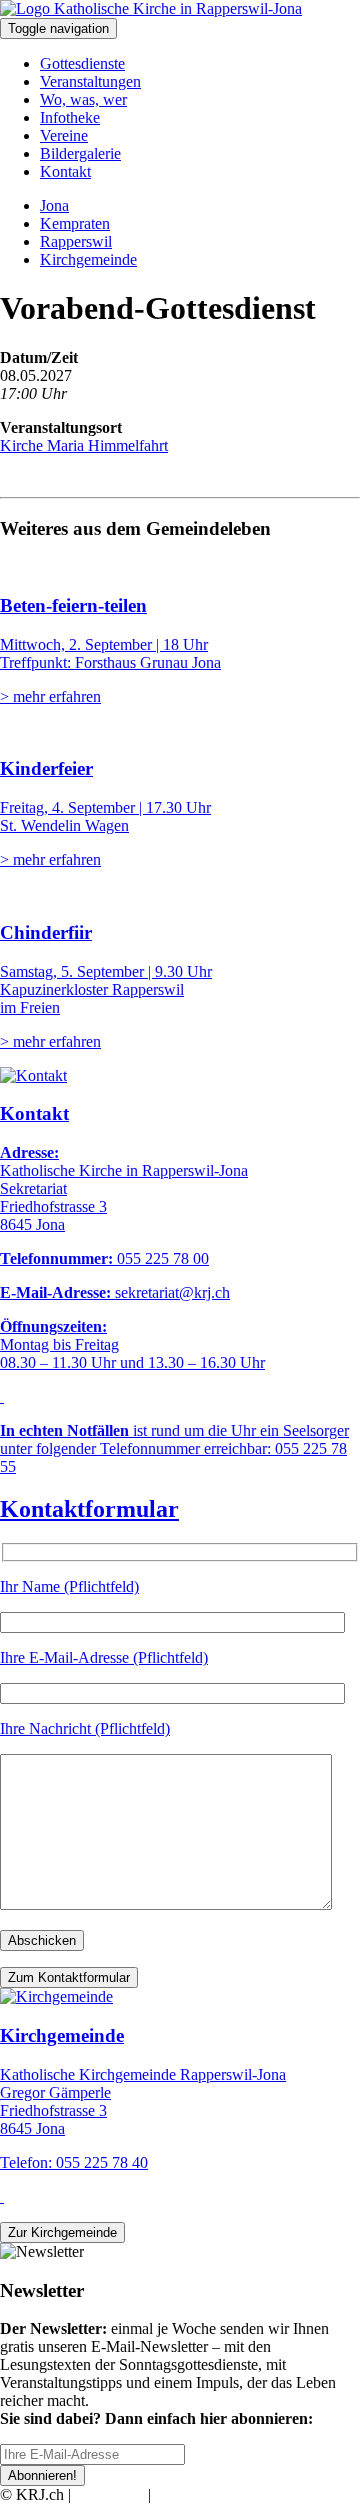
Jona (54, 205)
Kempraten (75, 223)
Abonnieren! (42, 2475)
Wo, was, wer (83, 99)
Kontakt (65, 171)
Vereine (64, 135)
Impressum (109, 2494)
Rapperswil (76, 241)
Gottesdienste (82, 63)
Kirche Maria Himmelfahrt (84, 445)
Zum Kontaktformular (69, 1977)
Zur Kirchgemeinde (62, 2232)
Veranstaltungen (90, 81)
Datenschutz (194, 2494)
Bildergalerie (80, 153)
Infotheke (70, 117)
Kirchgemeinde (88, 259)
